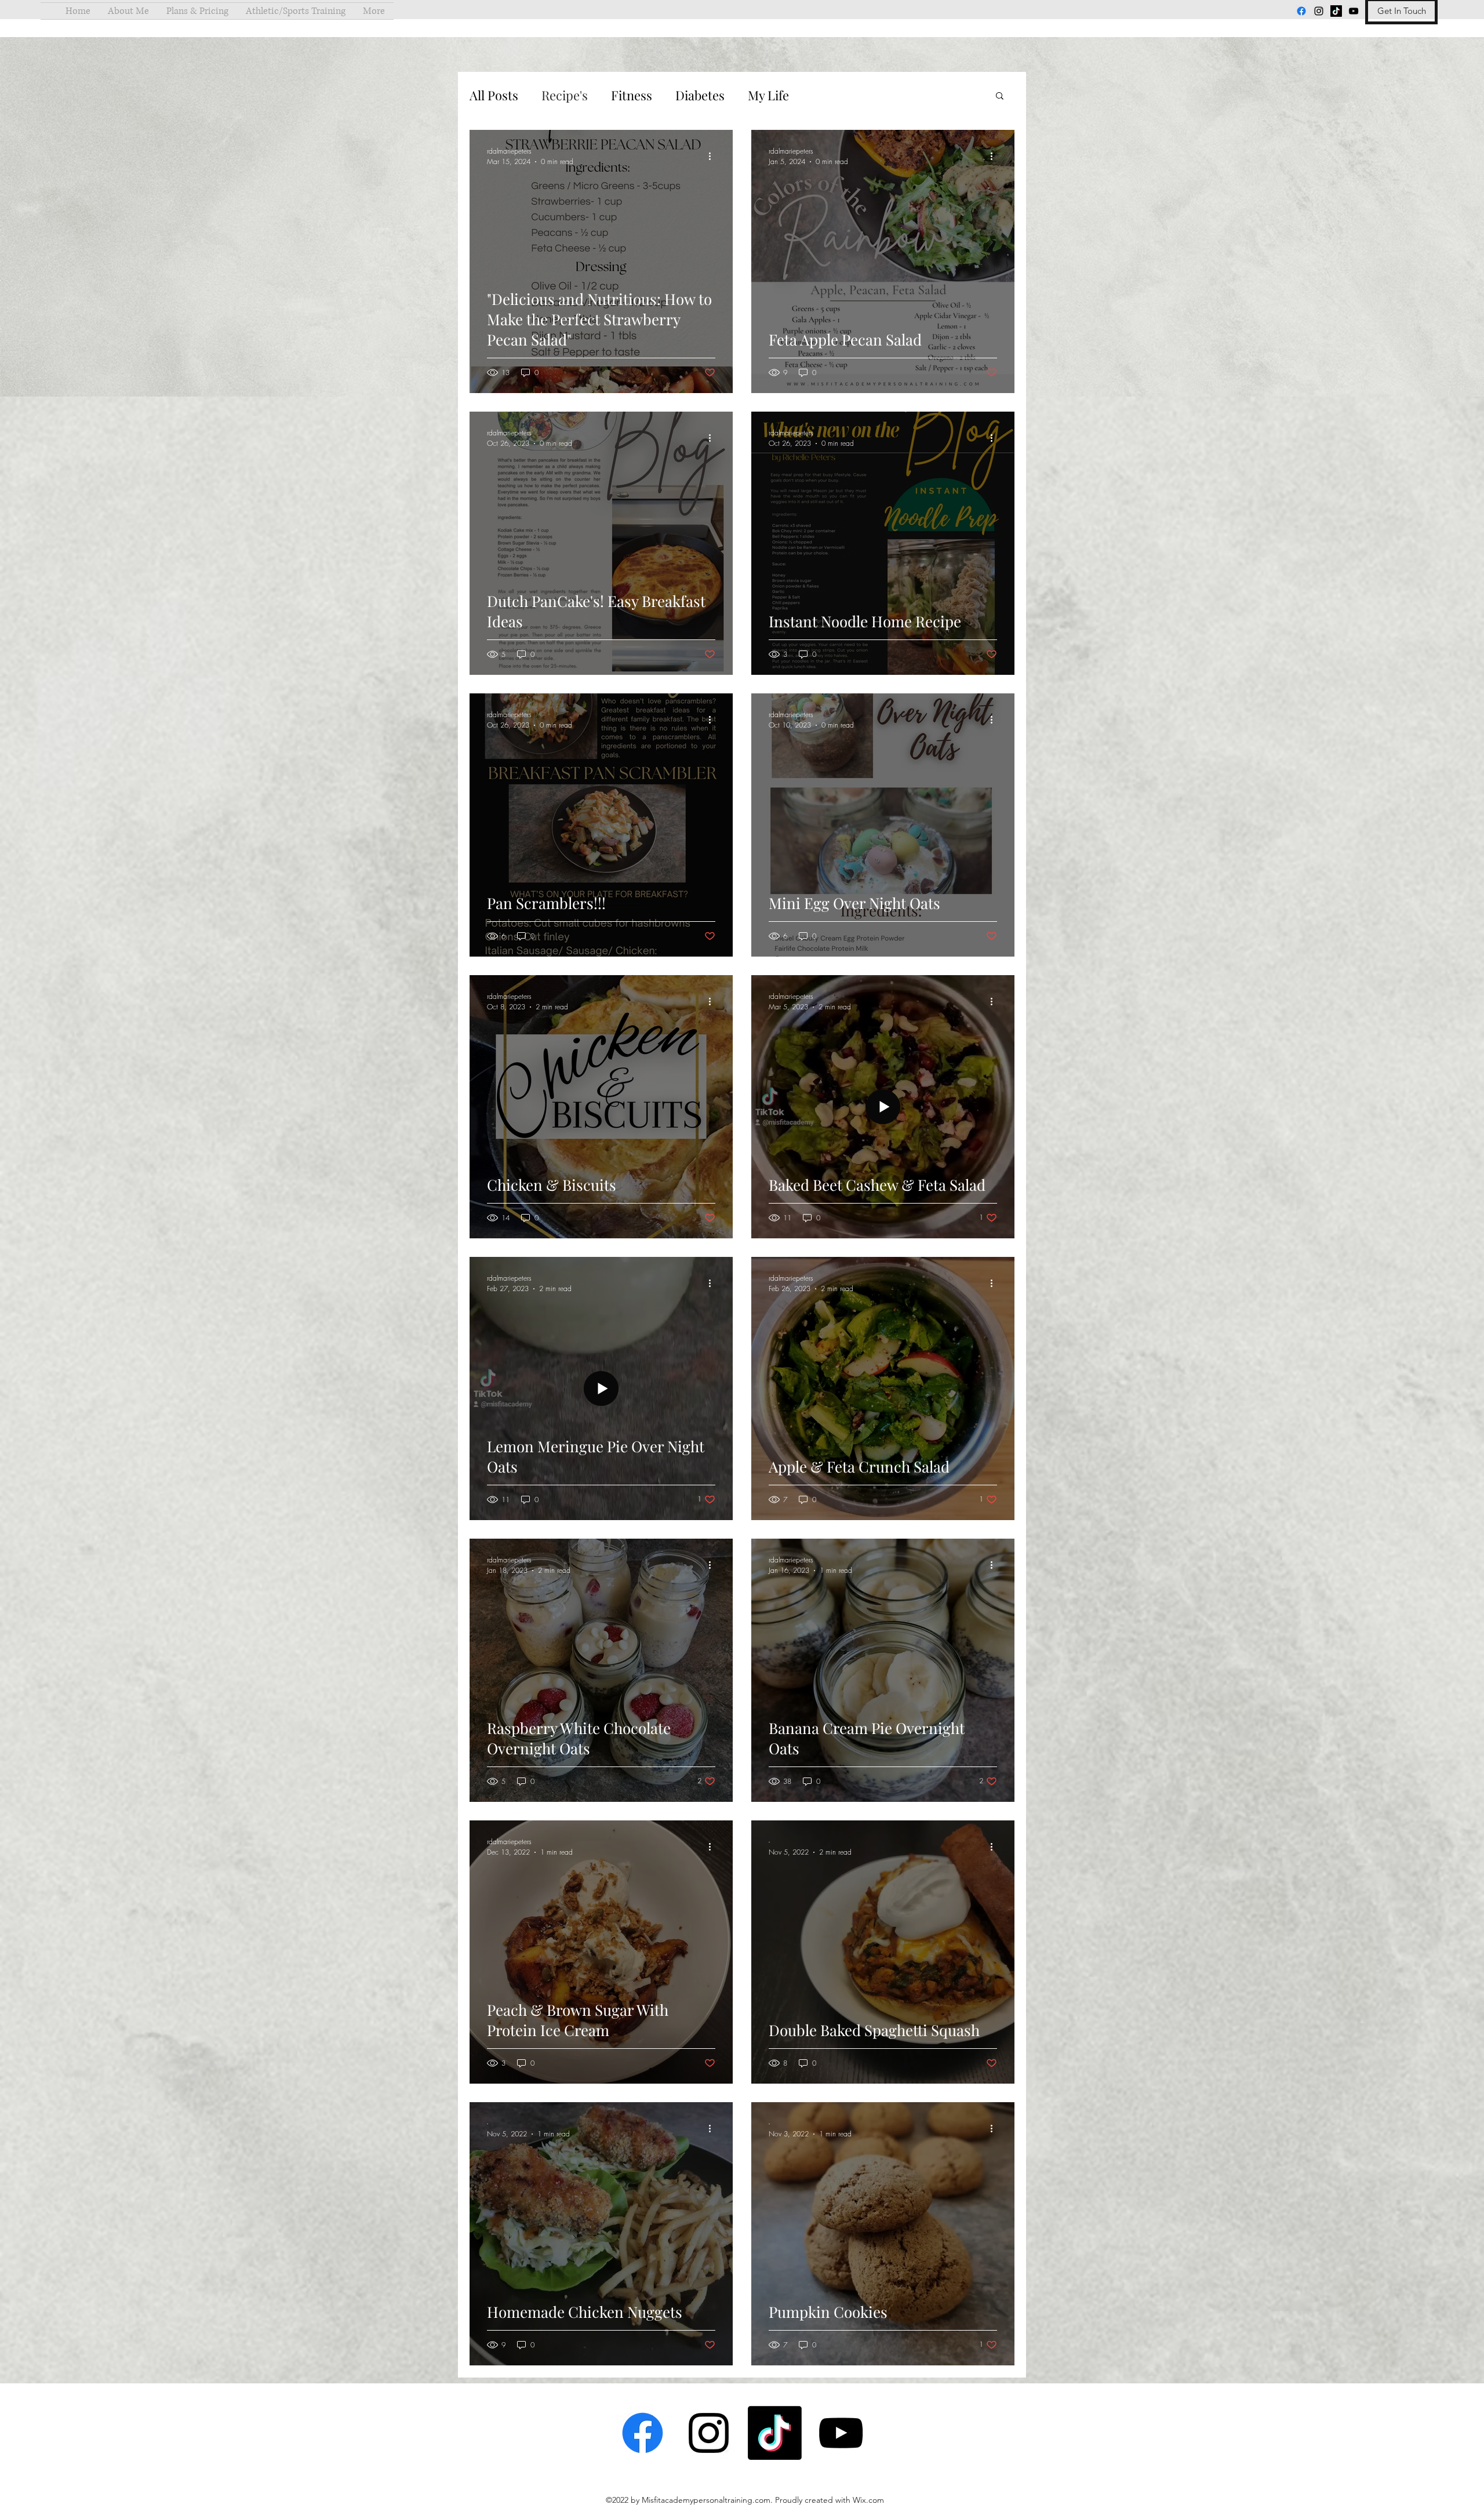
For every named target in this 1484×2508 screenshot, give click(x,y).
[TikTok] (1336, 11)
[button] (1000, 97)
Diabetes (700, 95)
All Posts (494, 95)
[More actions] (714, 156)
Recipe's (565, 95)
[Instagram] (1319, 11)
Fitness (632, 95)
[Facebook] (1301, 11)
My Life (768, 95)
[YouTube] (1354, 11)
